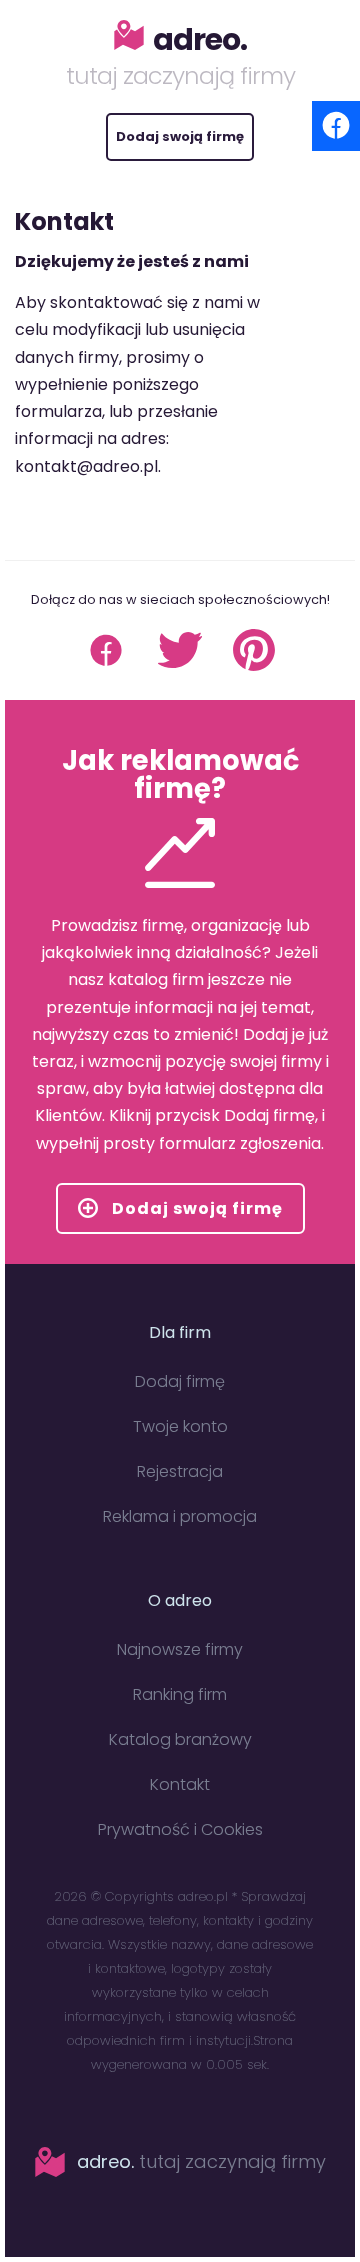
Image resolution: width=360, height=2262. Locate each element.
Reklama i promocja (180, 1516)
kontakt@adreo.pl (86, 466)
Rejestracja (180, 1471)
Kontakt (180, 1784)
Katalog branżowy (180, 1739)
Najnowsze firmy (180, 1649)
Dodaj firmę (180, 1381)
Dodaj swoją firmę (180, 136)
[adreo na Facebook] (106, 666)
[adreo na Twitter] (180, 666)
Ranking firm (180, 1694)
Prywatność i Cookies (180, 1829)
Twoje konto (180, 1426)
